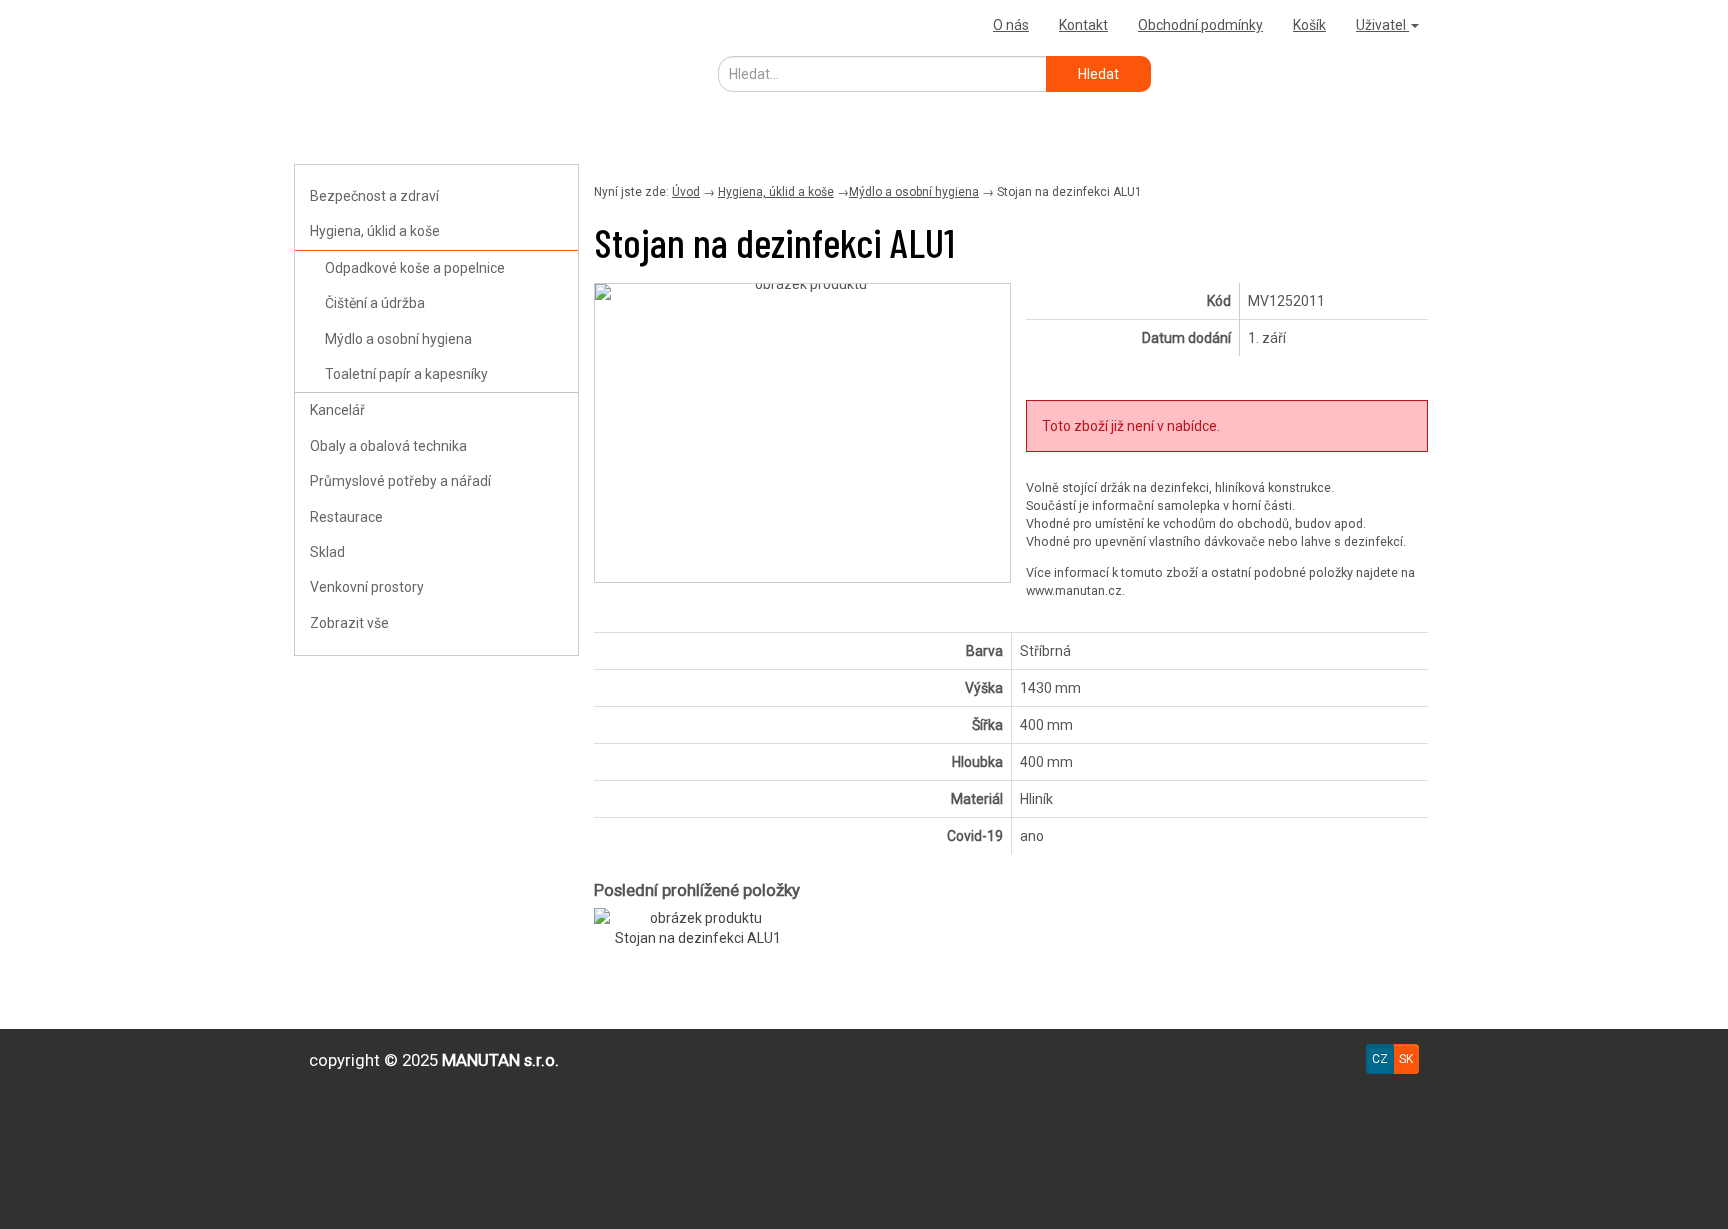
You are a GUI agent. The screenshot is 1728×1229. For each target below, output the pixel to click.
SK (1406, 1059)
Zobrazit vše (349, 623)
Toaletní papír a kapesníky (406, 374)
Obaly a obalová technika (388, 446)
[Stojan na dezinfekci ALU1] (802, 292)
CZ (1380, 1059)
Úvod (686, 192)
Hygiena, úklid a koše (375, 231)
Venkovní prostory (367, 587)
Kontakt (1083, 25)
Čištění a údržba (375, 303)
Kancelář (337, 410)
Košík (1309, 25)
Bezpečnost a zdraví (374, 196)
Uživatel (1382, 25)
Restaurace (346, 517)
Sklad (327, 552)
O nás (1011, 25)
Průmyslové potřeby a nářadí (400, 481)
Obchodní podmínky (1200, 25)
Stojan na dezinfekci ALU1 (698, 938)
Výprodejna (339, 24)
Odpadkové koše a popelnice (415, 268)
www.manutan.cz (1074, 590)
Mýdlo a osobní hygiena (398, 339)
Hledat (1098, 74)
